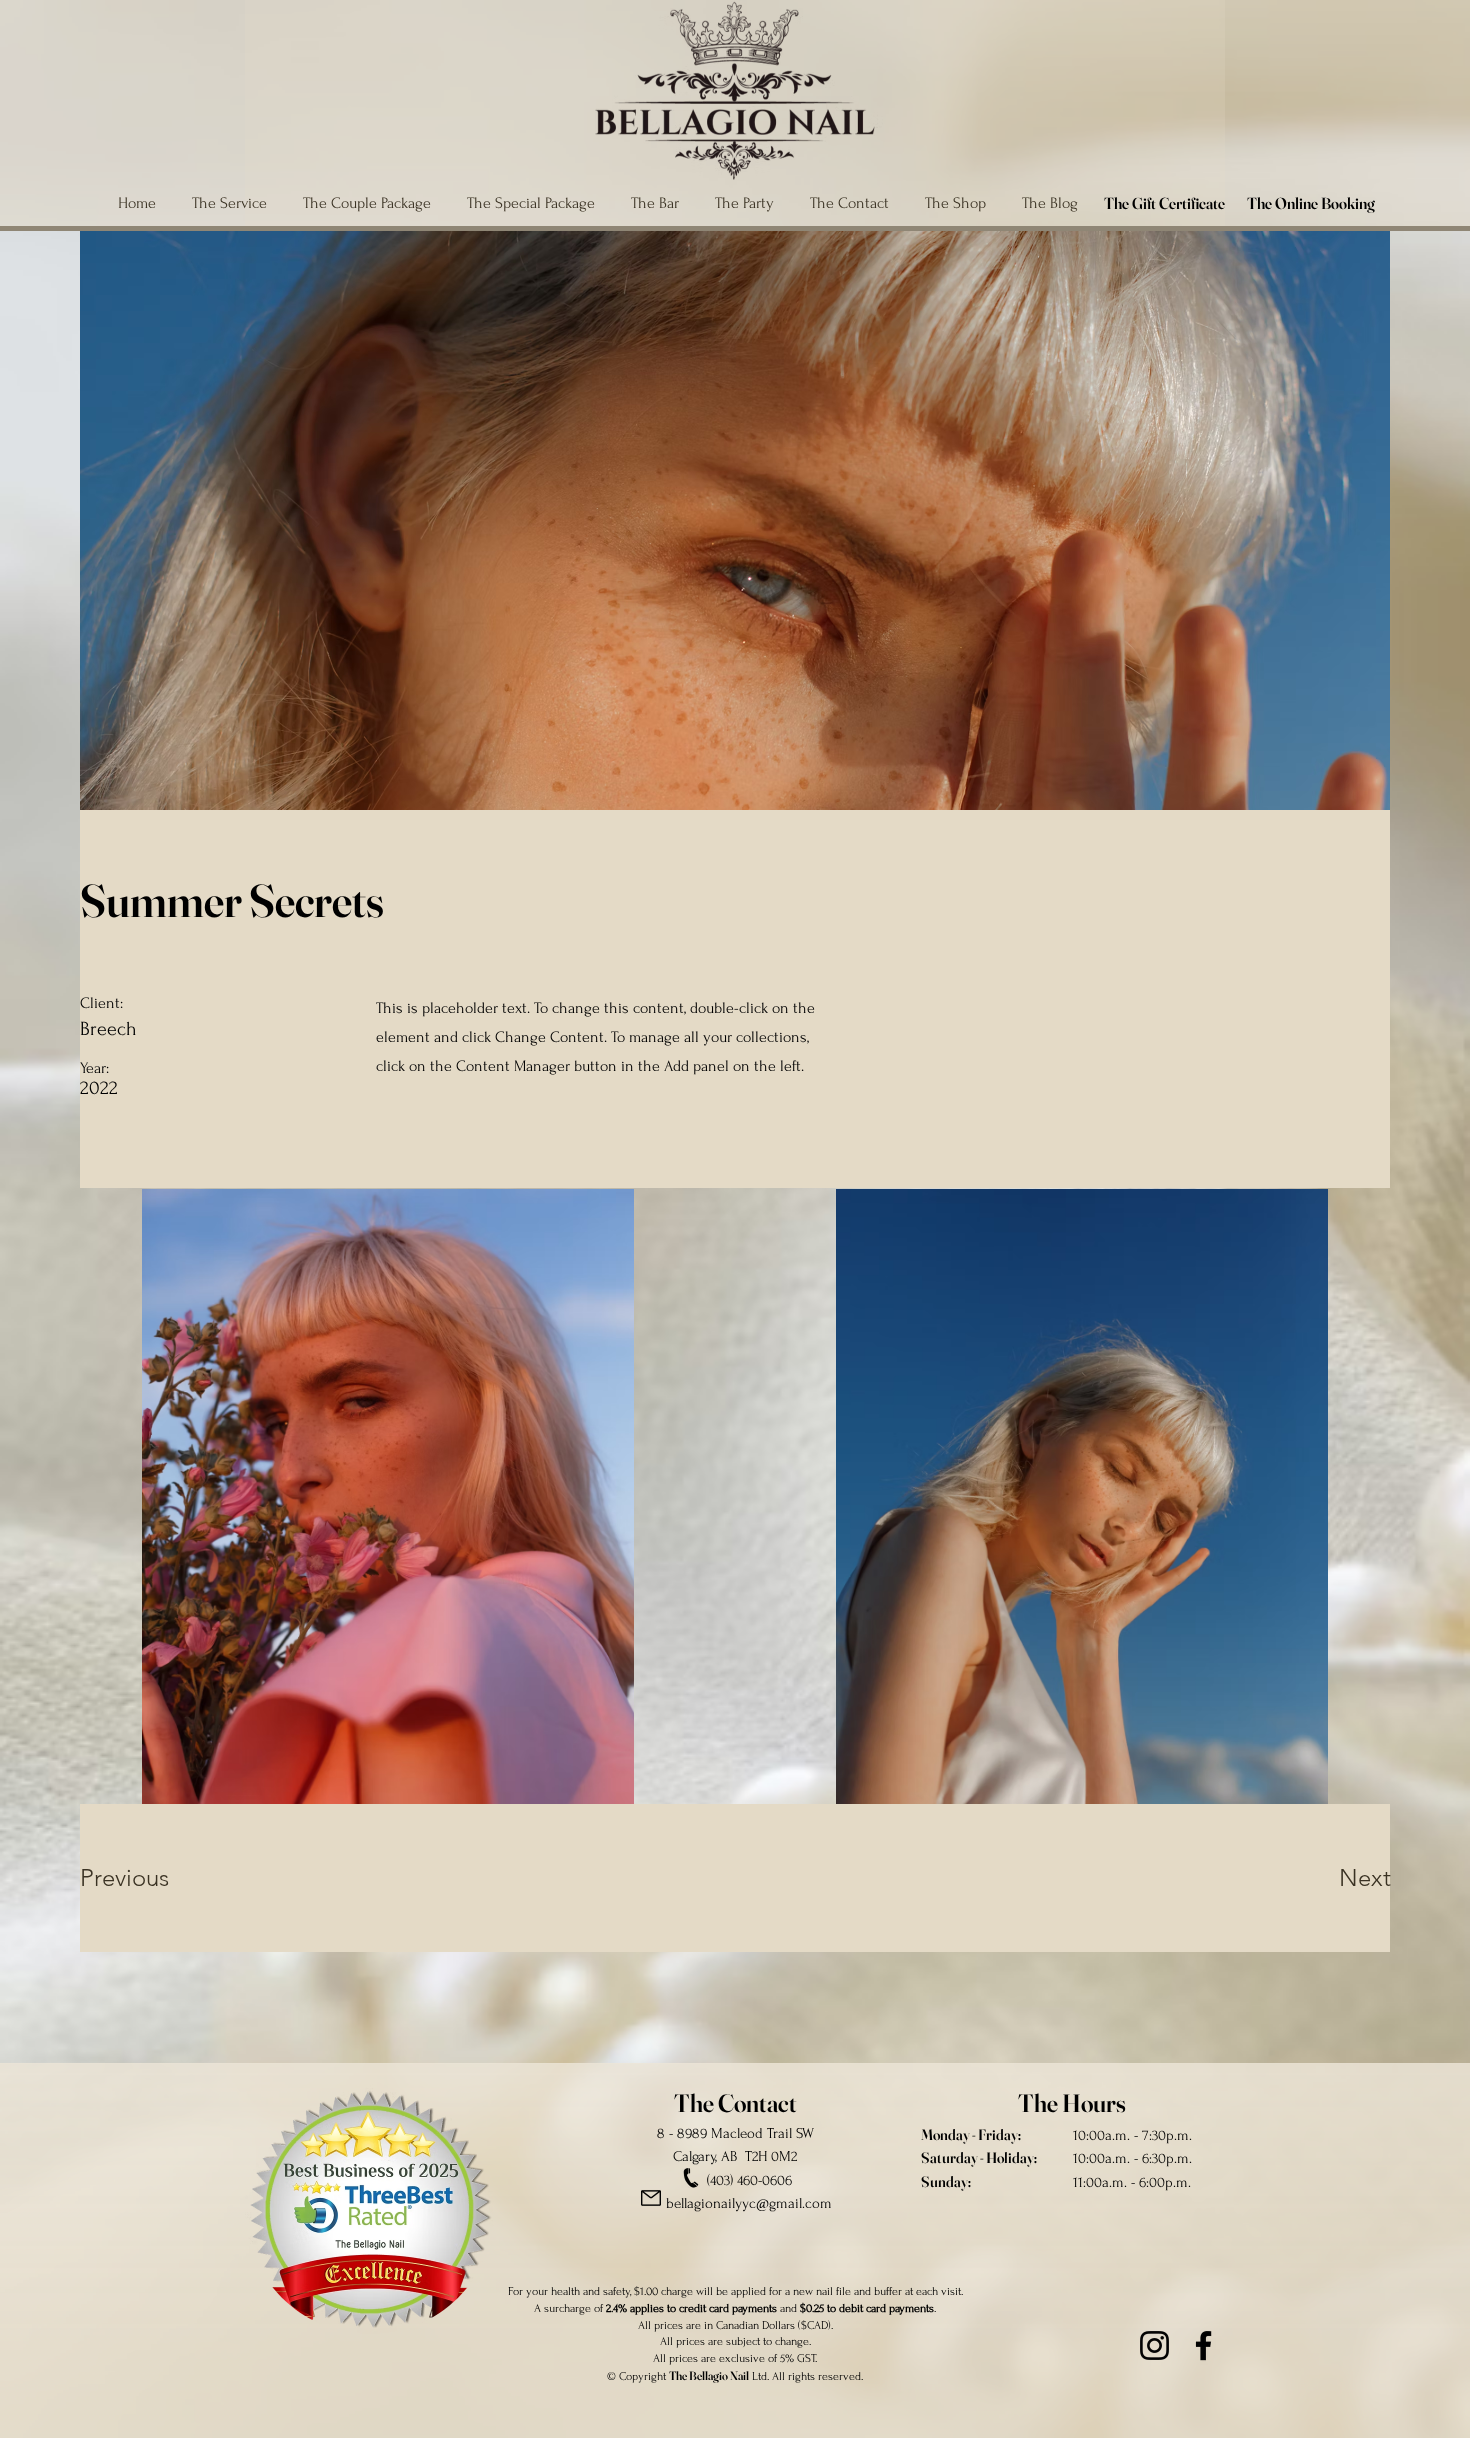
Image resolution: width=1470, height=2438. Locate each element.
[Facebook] (1203, 2345)
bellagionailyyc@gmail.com (749, 2203)
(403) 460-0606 (749, 2180)
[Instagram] (1154, 2345)
